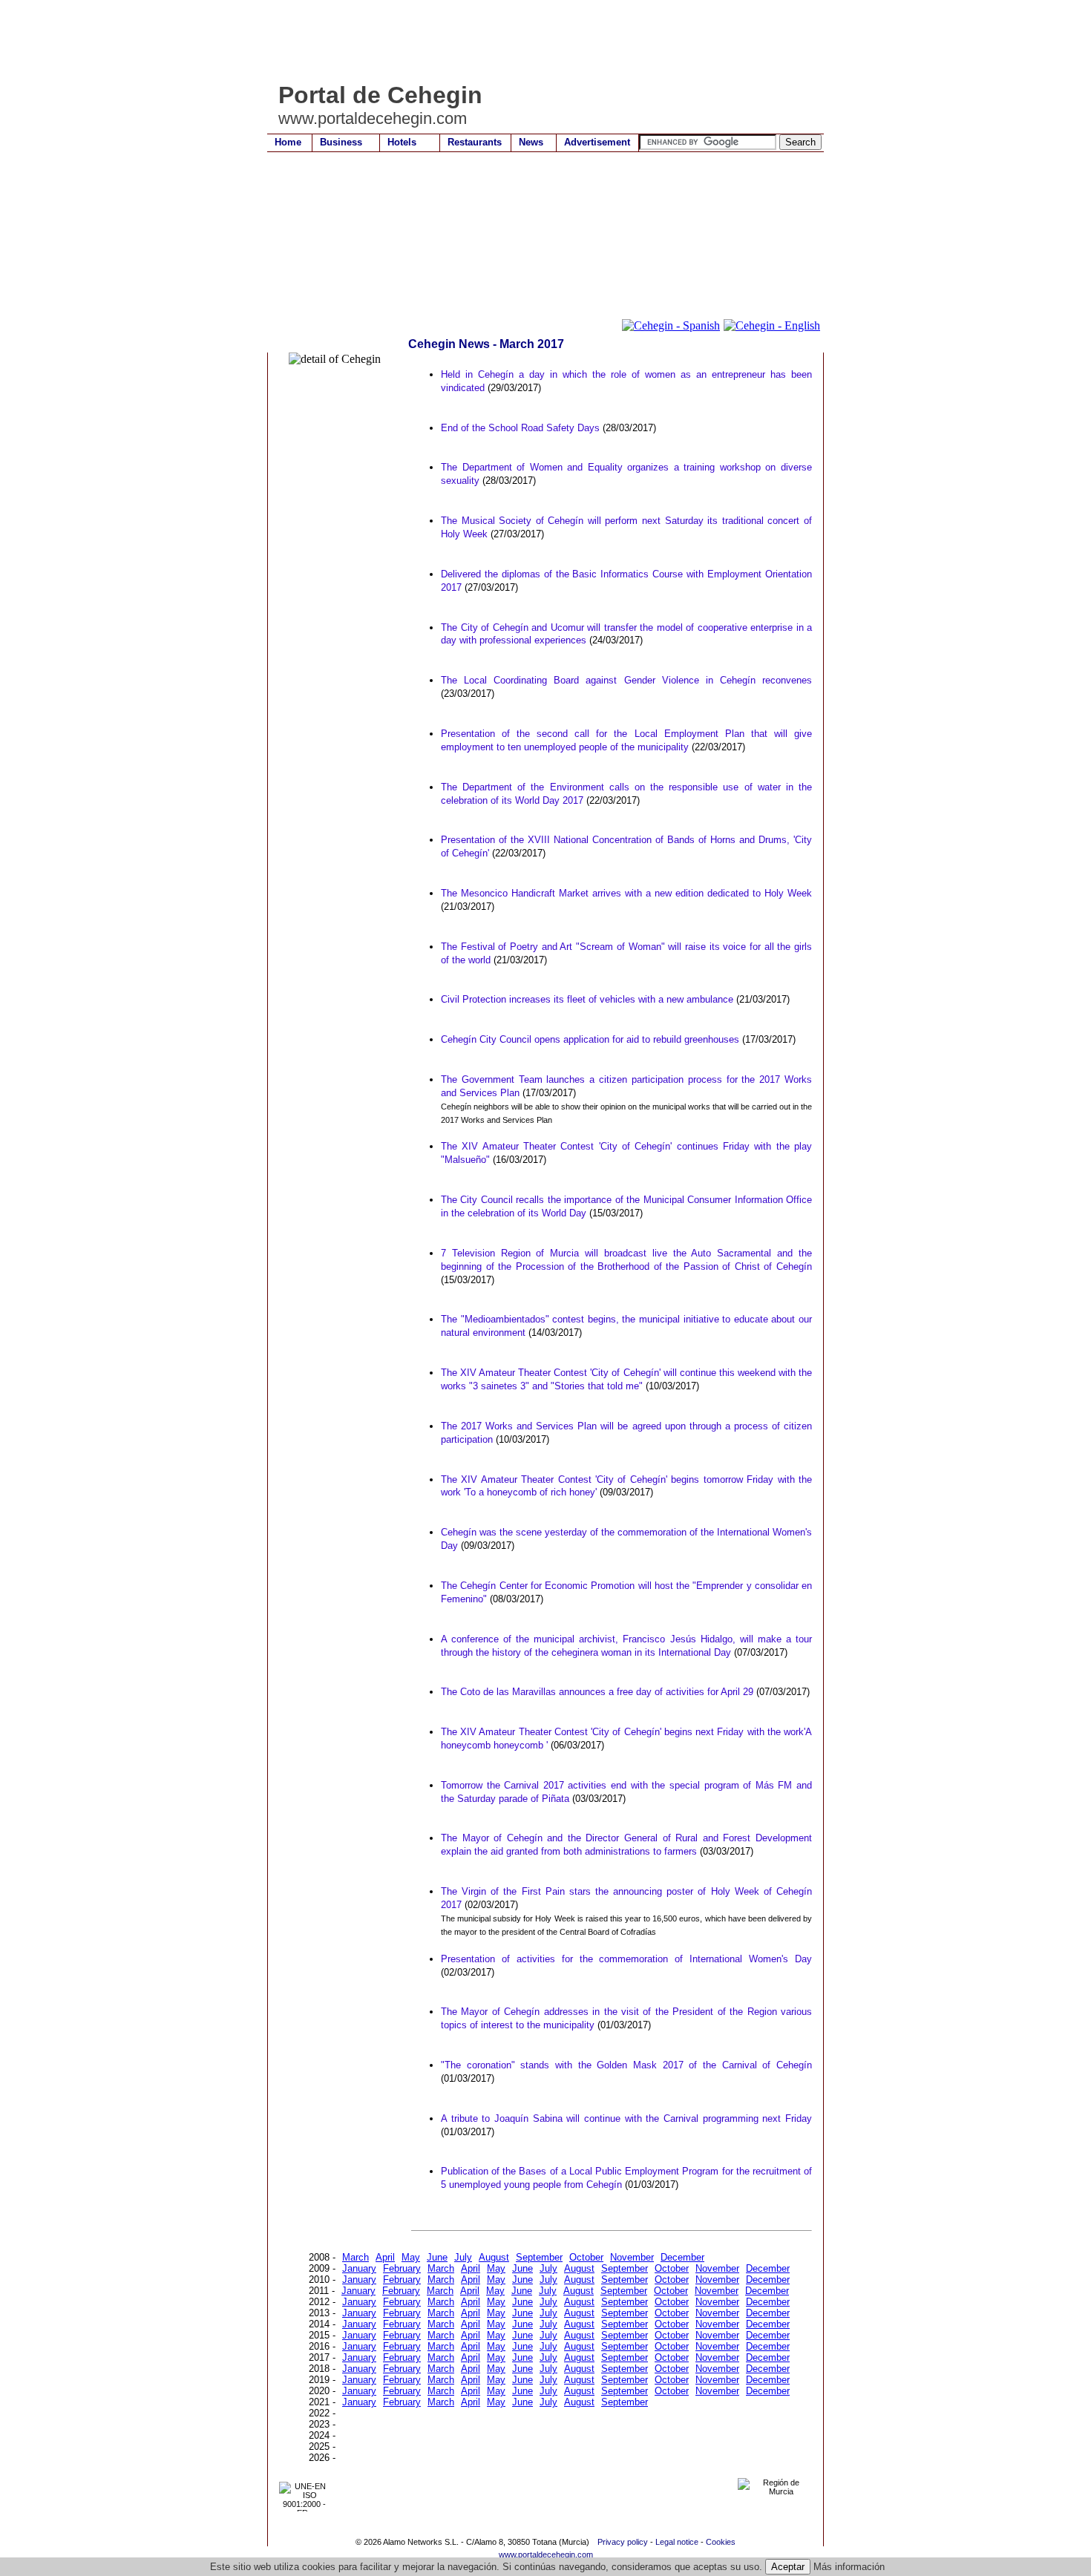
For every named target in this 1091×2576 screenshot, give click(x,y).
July (463, 2257)
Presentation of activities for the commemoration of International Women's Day (626, 1959)
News (531, 142)
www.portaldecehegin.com (546, 2554)
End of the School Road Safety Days (520, 428)
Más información (849, 2567)
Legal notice (677, 2542)
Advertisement (597, 142)
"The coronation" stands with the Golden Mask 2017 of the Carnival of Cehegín (626, 2065)
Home (288, 142)
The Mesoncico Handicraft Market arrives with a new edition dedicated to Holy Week (626, 893)
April (385, 2257)
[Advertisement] (537, 41)
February (402, 2268)
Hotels (402, 142)
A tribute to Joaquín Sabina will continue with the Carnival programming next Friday (626, 2118)
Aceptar (788, 2567)
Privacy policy (623, 2542)
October (586, 2257)
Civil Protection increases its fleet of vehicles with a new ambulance (587, 999)
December (682, 2257)
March (356, 2257)
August (494, 2257)
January (359, 2268)
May (411, 2257)
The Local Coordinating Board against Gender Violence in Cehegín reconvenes (626, 680)
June (437, 2257)
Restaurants (475, 142)
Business (341, 142)
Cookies (721, 2542)
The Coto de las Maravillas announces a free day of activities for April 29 (597, 1692)
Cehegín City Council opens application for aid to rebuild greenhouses (590, 1039)
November (632, 2257)
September (539, 2257)
